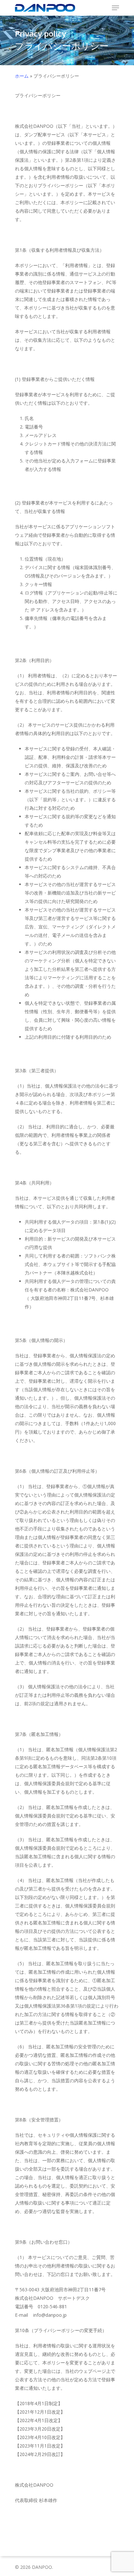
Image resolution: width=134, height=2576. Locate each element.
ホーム (22, 76)
